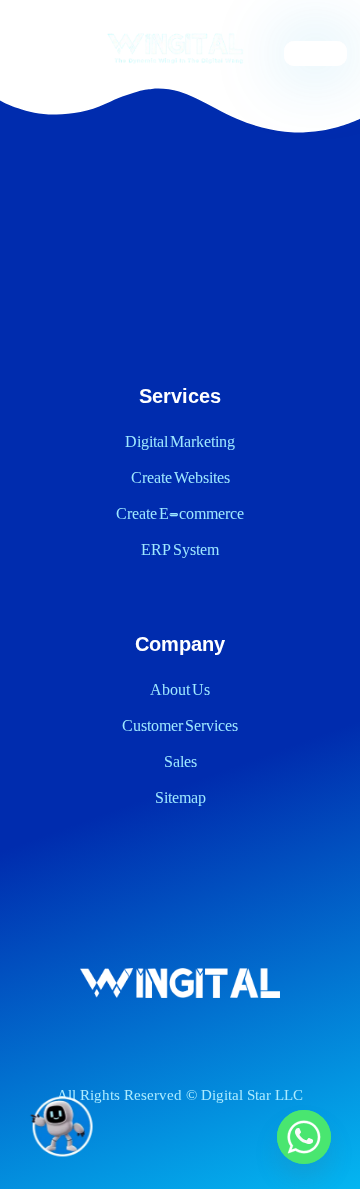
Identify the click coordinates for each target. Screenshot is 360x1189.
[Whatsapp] (304, 1137)
